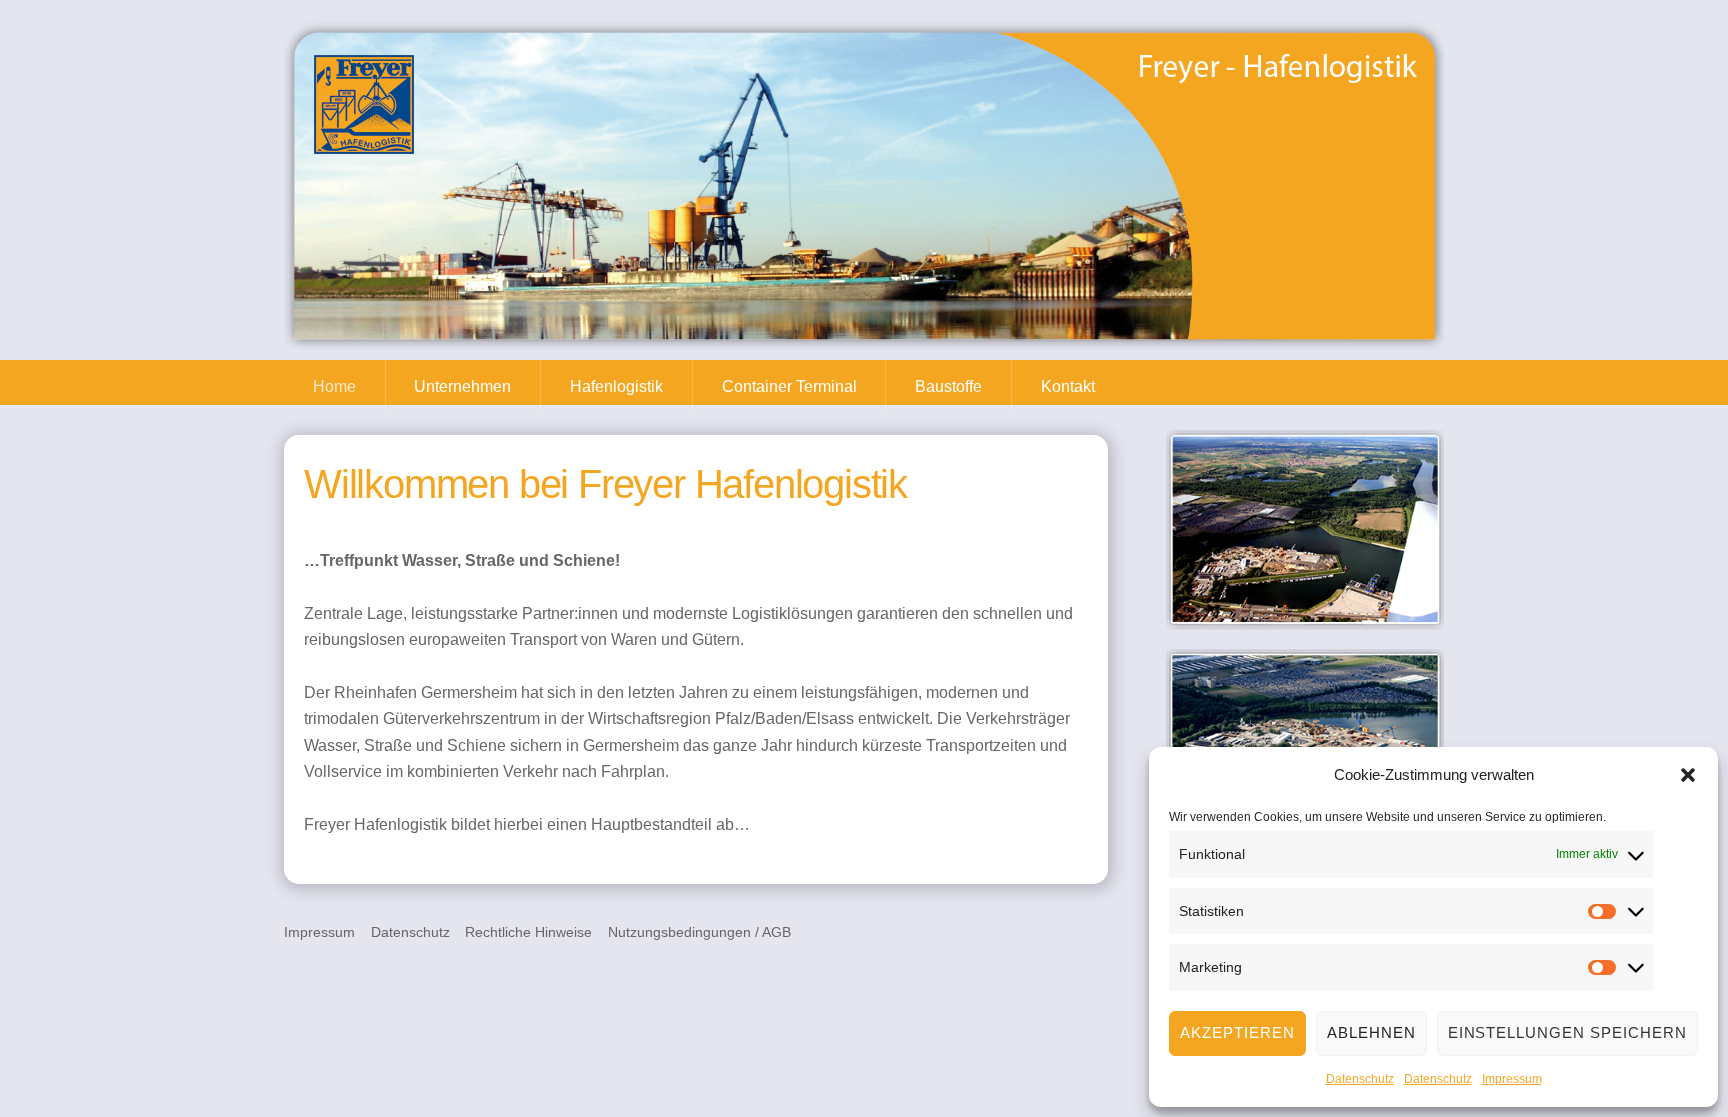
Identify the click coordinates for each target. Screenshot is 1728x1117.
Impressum (1512, 1079)
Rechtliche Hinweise (528, 932)
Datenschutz (1360, 1079)
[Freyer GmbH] (364, 144)
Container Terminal (789, 386)
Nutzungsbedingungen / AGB (699, 932)
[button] (1688, 775)
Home (334, 386)
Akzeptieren (1237, 1032)
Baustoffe (948, 386)
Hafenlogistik (616, 386)
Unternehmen (462, 386)
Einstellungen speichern (1567, 1032)
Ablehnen (1371, 1032)
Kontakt (1068, 386)
